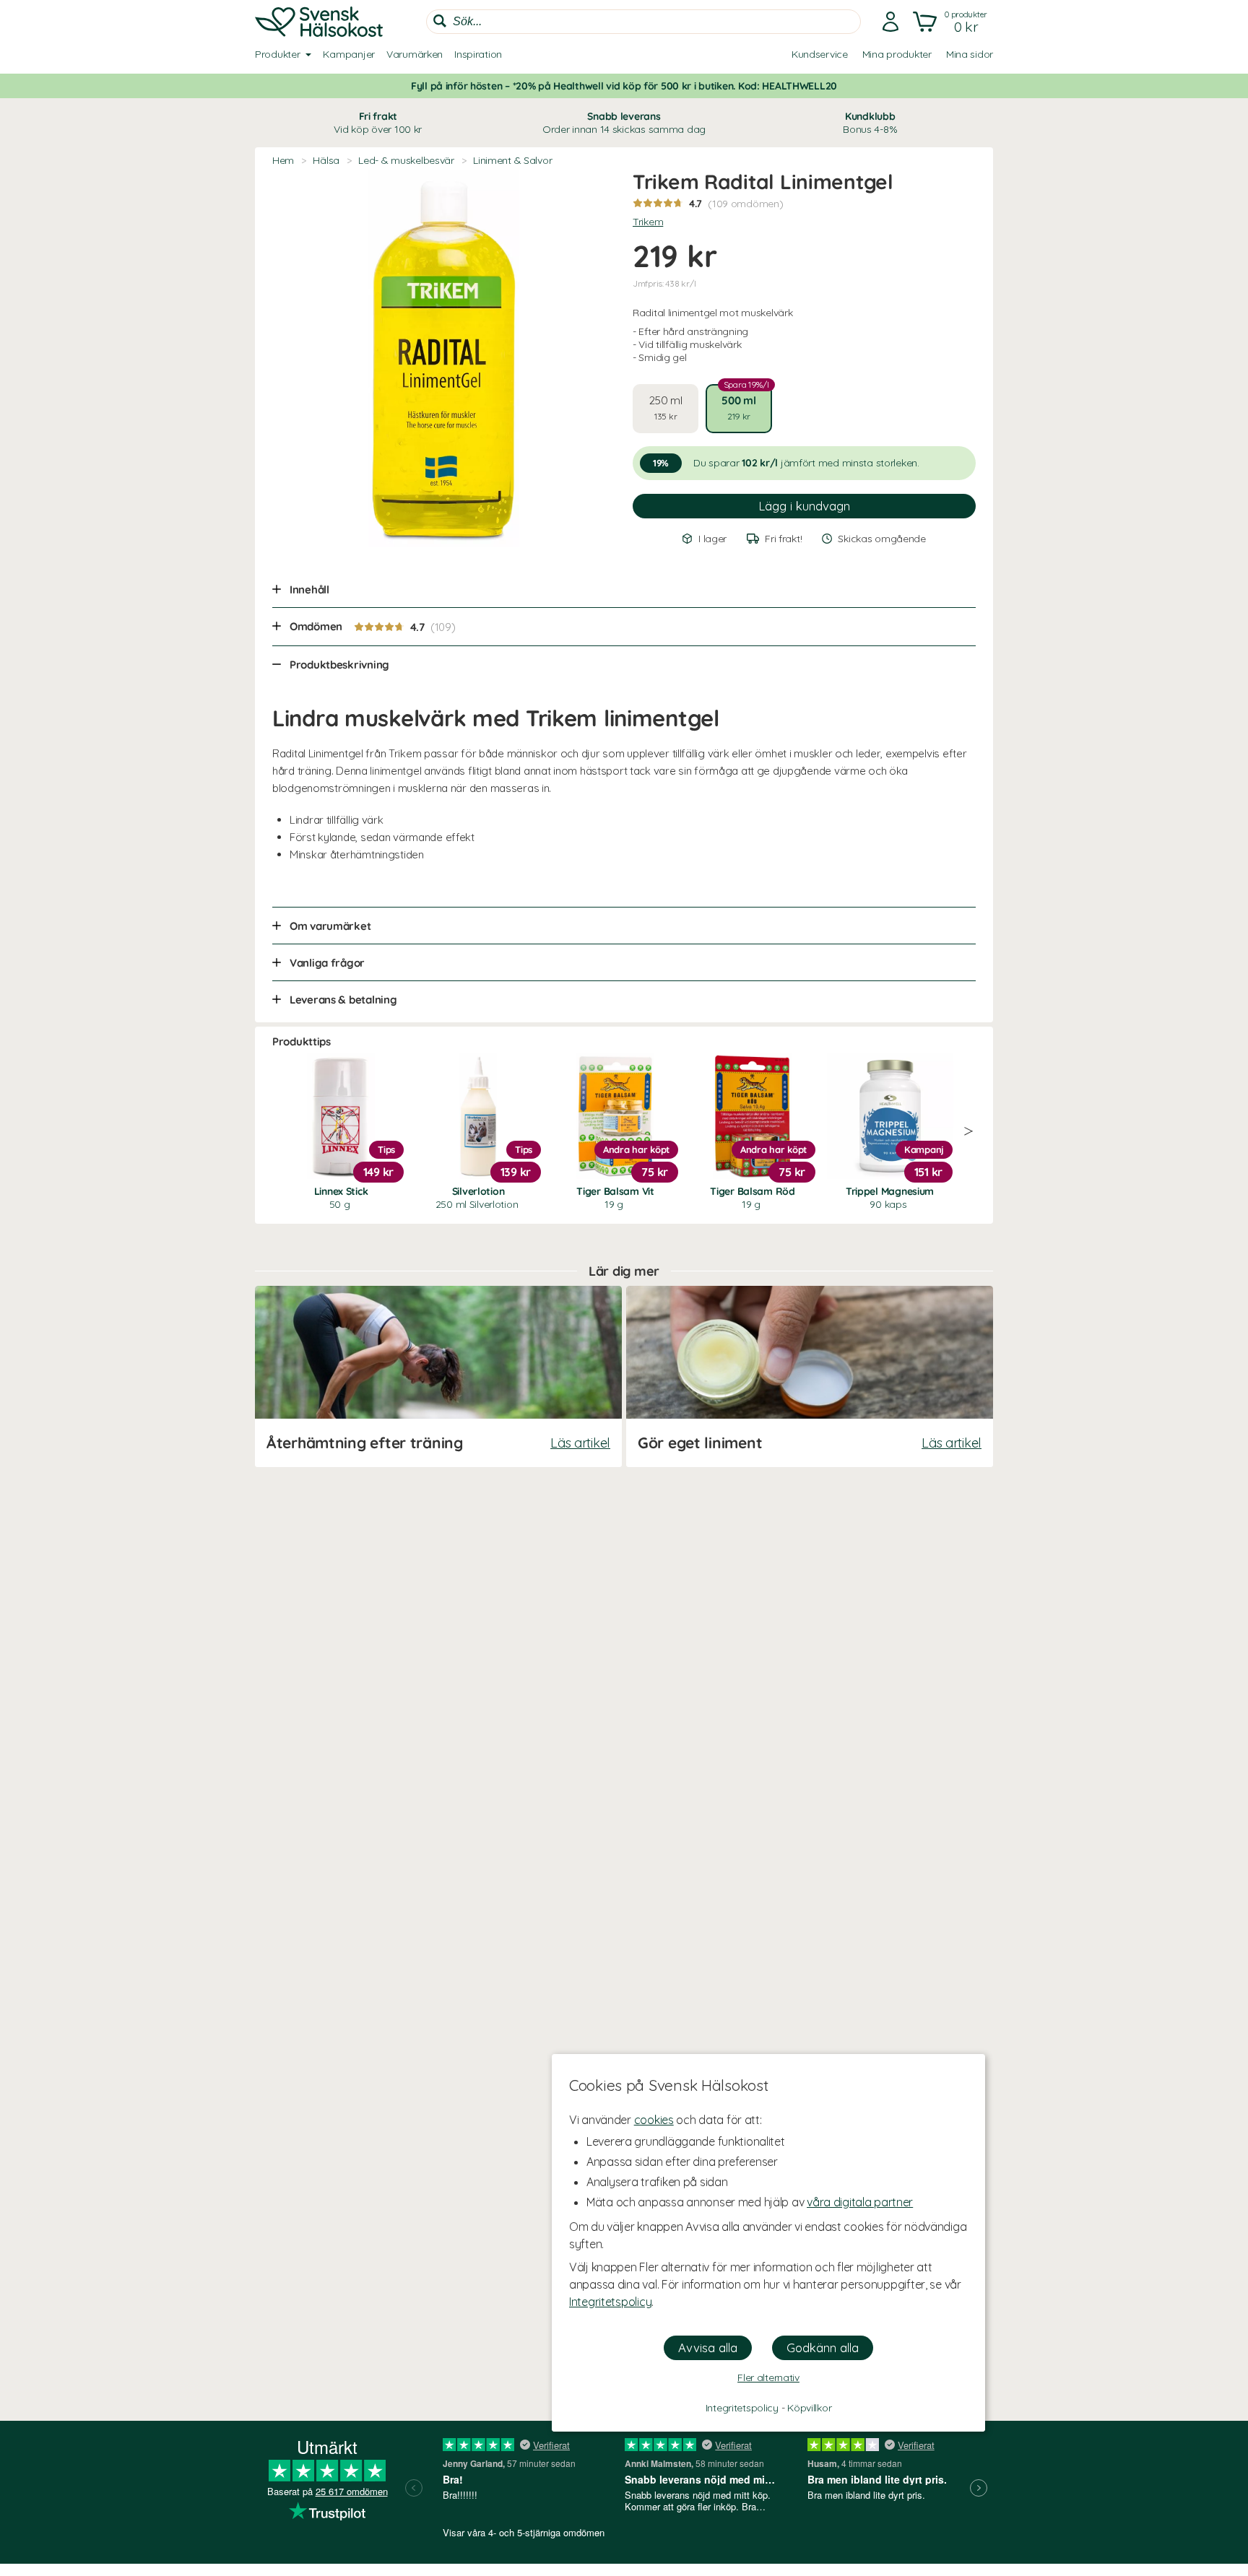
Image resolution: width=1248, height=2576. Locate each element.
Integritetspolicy (610, 2302)
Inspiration (478, 54)
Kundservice (820, 54)
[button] (952, 22)
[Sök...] (440, 21)
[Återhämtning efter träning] (438, 1376)
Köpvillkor (809, 2408)
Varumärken (415, 54)
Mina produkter (897, 54)
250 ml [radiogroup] (666, 408)
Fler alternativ (768, 2377)
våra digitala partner (860, 2202)
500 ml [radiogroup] (745, 403)
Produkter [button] (277, 54)
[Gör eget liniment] (810, 1376)
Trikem (648, 222)
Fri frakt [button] (378, 123)
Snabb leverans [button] (624, 123)
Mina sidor (970, 54)
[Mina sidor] (890, 22)
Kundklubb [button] (870, 123)
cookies (654, 2120)
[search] (643, 22)
